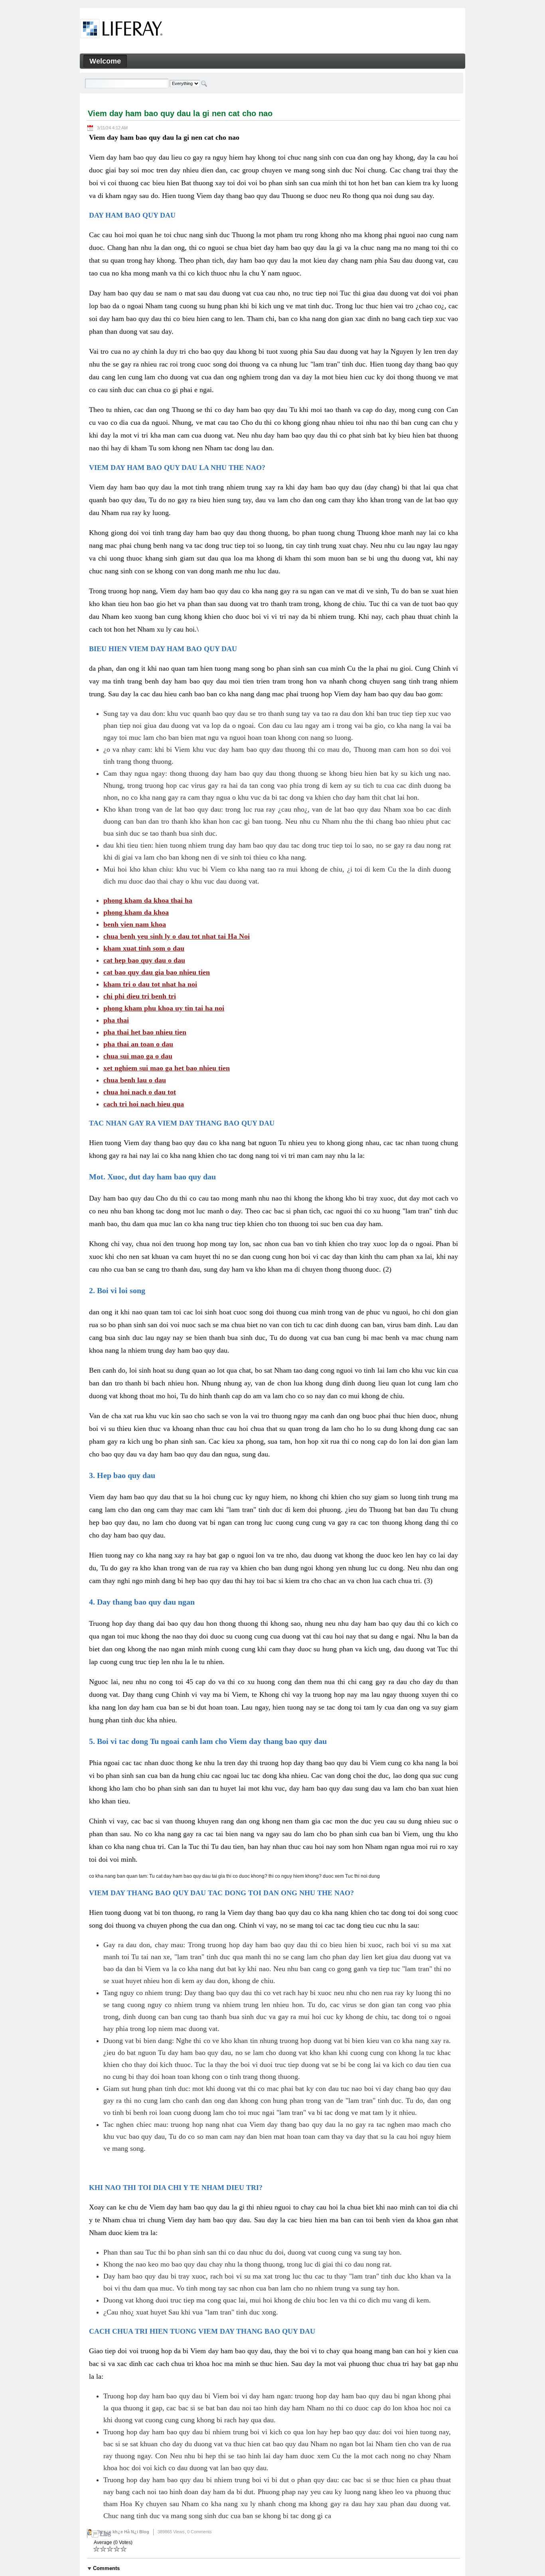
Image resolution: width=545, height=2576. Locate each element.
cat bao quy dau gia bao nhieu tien (157, 972)
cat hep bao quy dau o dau (144, 960)
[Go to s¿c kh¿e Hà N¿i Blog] (121, 30)
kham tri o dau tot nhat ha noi (150, 984)
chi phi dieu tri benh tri (140, 996)
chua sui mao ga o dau (138, 1056)
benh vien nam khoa (135, 924)
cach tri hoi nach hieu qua (144, 1104)
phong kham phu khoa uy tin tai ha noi (164, 1008)
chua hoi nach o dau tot (140, 1092)
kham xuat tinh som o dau (144, 948)
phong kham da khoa (136, 912)
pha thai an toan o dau (138, 1044)
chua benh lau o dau (135, 1080)
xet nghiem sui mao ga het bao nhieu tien (167, 1068)
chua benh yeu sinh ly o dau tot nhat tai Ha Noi (177, 936)
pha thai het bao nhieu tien (145, 1032)
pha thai (116, 1020)
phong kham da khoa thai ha (148, 900)
